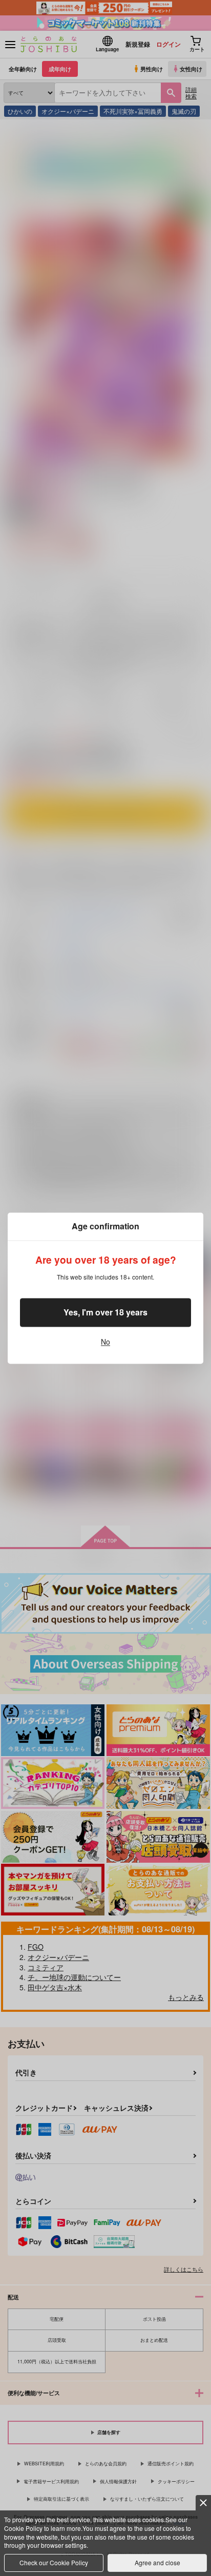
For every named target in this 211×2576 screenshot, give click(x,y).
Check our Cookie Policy (54, 2562)
